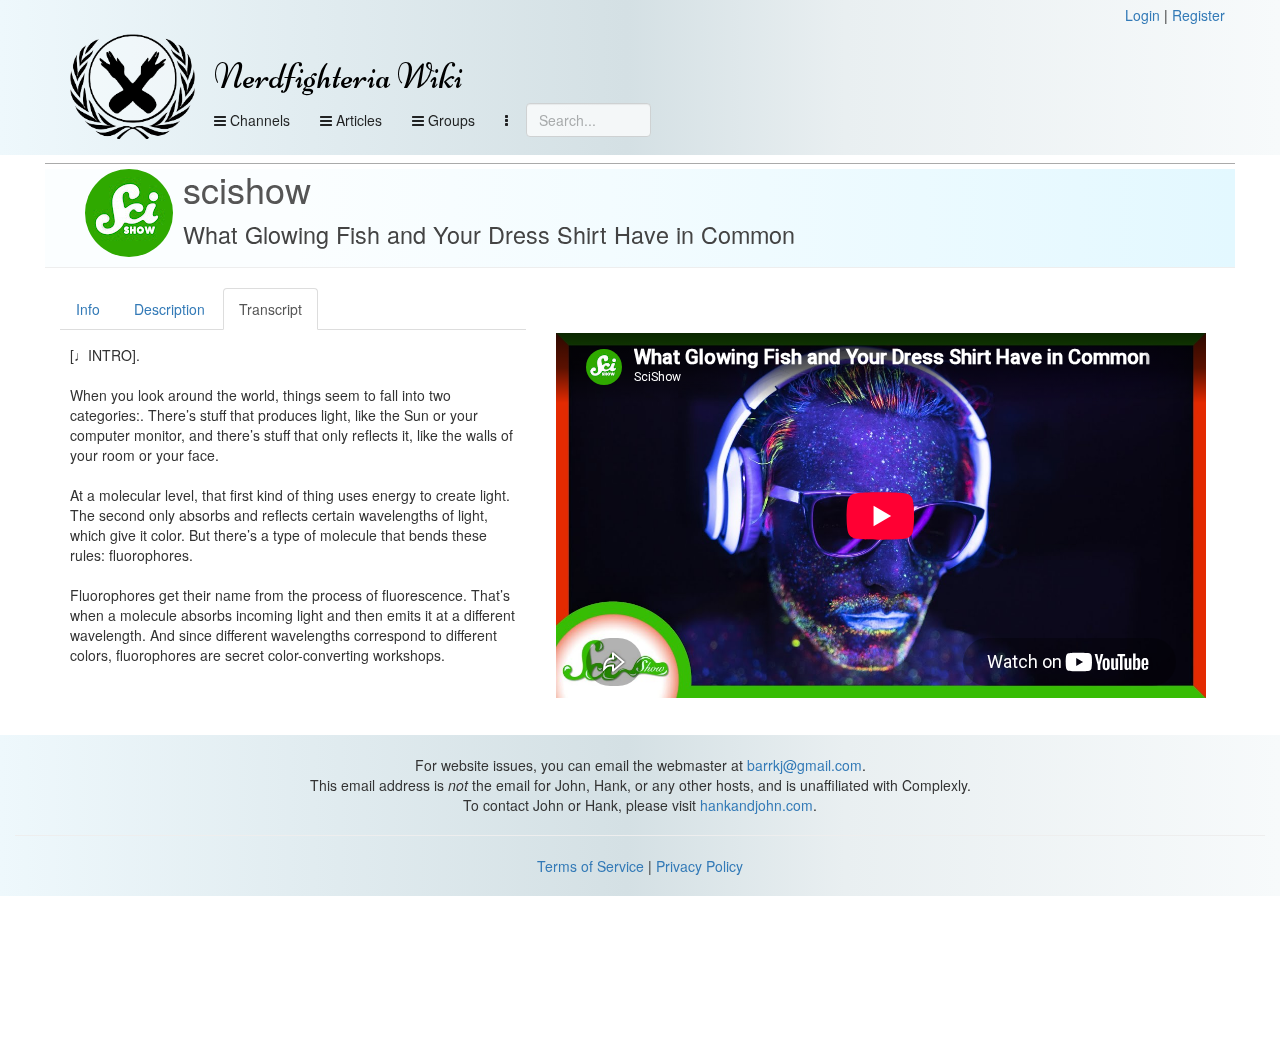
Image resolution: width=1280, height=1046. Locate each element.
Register (1198, 15)
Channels (258, 120)
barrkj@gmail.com (804, 765)
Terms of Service (590, 866)
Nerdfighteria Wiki (338, 76)
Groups (449, 120)
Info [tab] (88, 309)
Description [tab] (169, 309)
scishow (247, 188)
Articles (357, 120)
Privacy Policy (699, 866)
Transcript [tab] (270, 309)
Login (1142, 15)
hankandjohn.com (756, 805)
